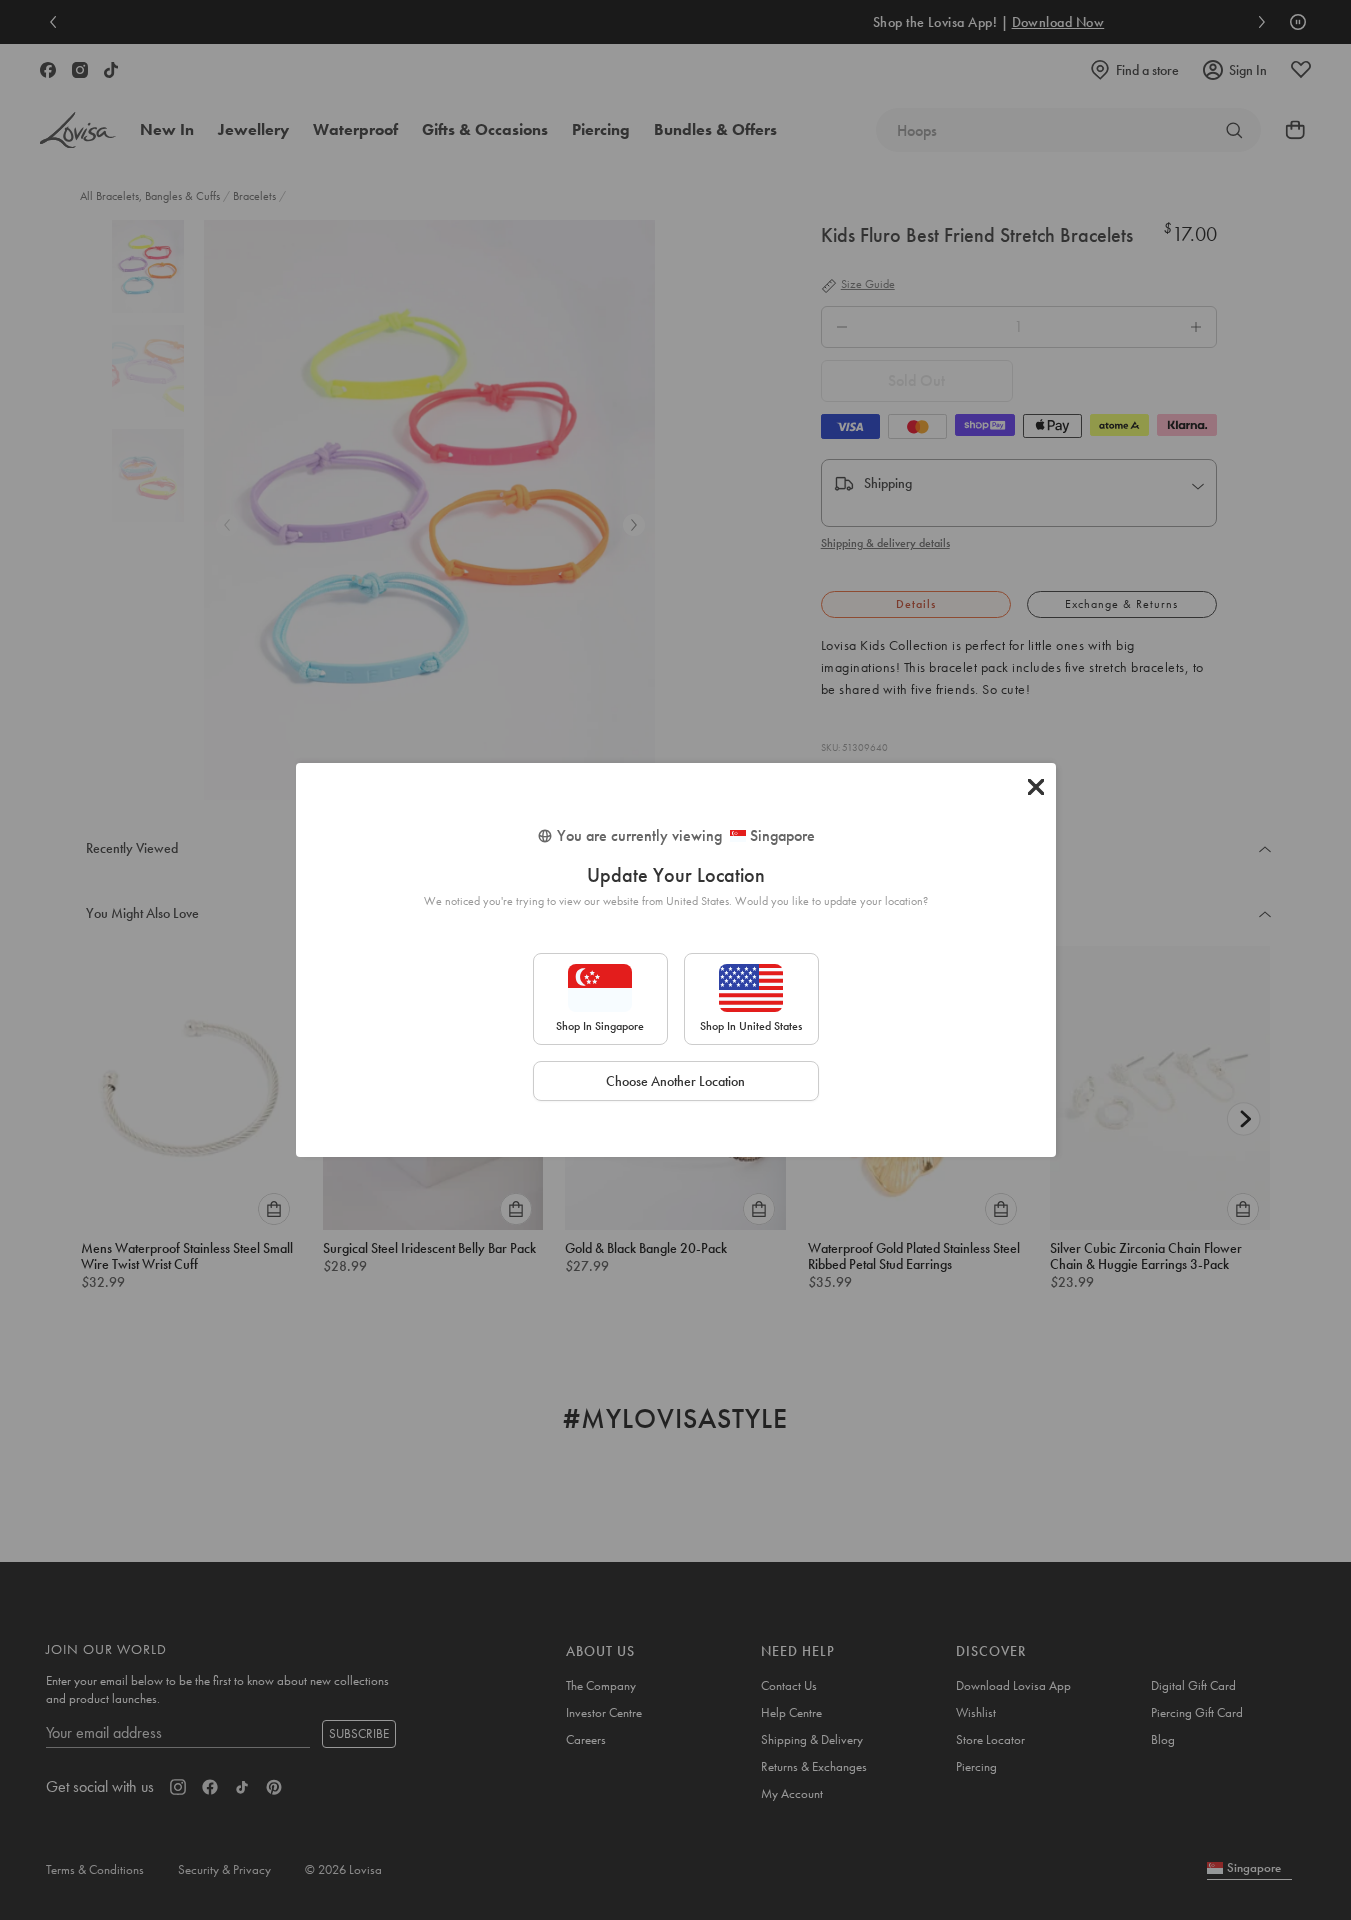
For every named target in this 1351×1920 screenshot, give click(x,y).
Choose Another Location (675, 1081)
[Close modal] (1036, 787)
